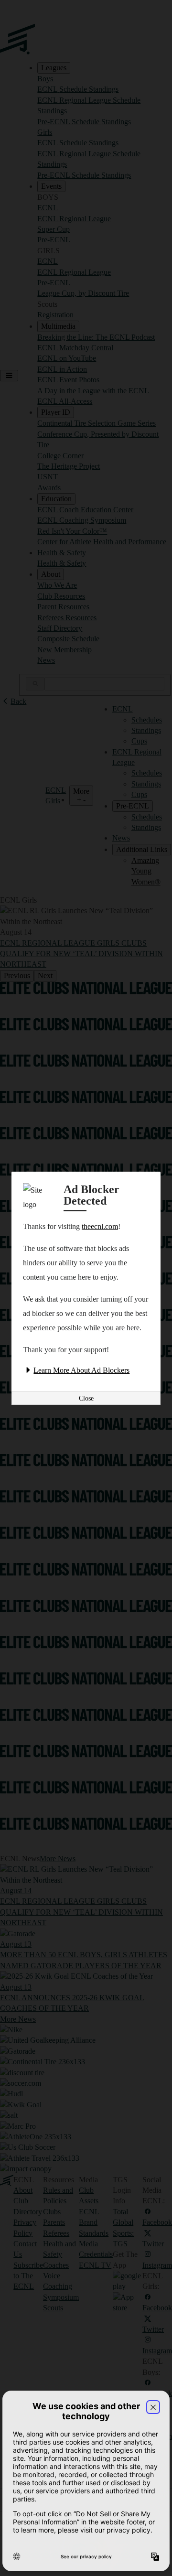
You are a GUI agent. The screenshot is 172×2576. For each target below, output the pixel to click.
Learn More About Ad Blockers (81, 1370)
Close (86, 1398)
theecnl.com (100, 1226)
